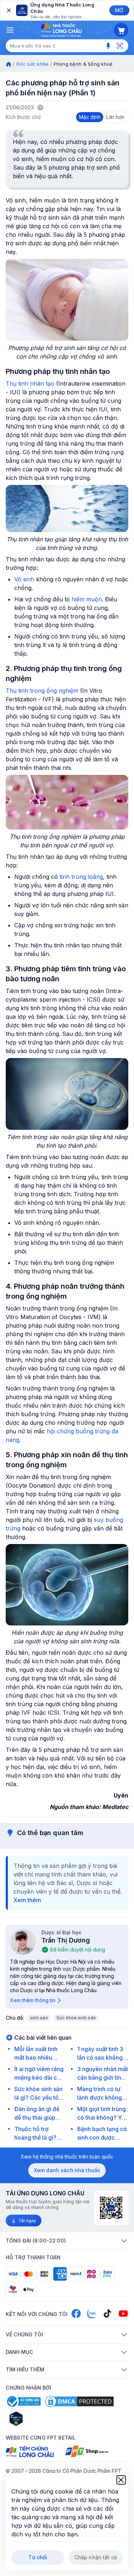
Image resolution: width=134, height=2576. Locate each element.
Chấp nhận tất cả (96, 2557)
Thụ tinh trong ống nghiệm (42, 691)
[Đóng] (8, 10)
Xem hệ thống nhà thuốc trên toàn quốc (67, 2157)
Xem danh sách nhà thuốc (67, 2170)
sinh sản (39, 2018)
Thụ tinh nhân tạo (30, 384)
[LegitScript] (41, 2419)
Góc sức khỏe (32, 64)
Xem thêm (27, 1900)
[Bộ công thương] (23, 2401)
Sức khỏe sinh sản (76, 2018)
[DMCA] (79, 2401)
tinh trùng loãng (81, 877)
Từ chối (38, 2557)
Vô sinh (24, 579)
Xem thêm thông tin (33, 2000)
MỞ (119, 10)
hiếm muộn (87, 599)
